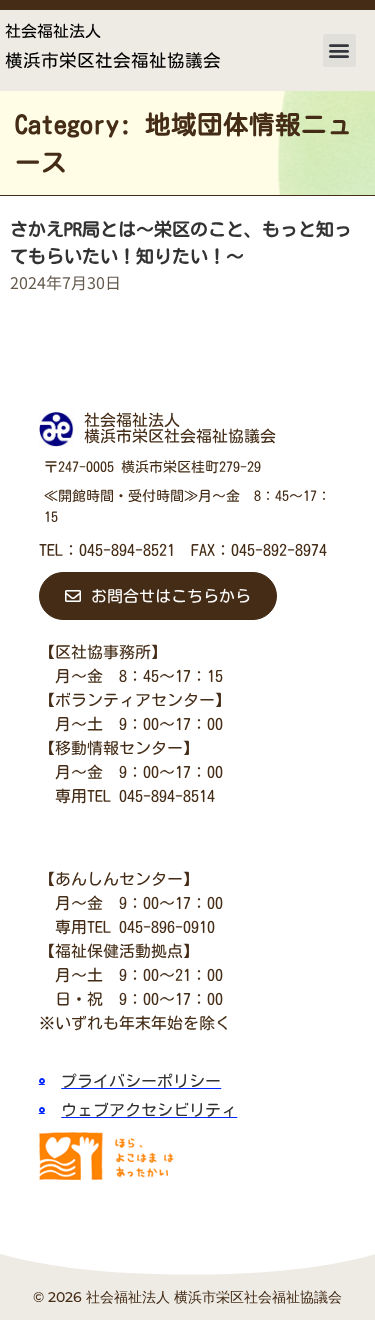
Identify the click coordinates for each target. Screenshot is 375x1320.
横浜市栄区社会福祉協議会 (113, 60)
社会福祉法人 (53, 31)
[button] (339, 50)
